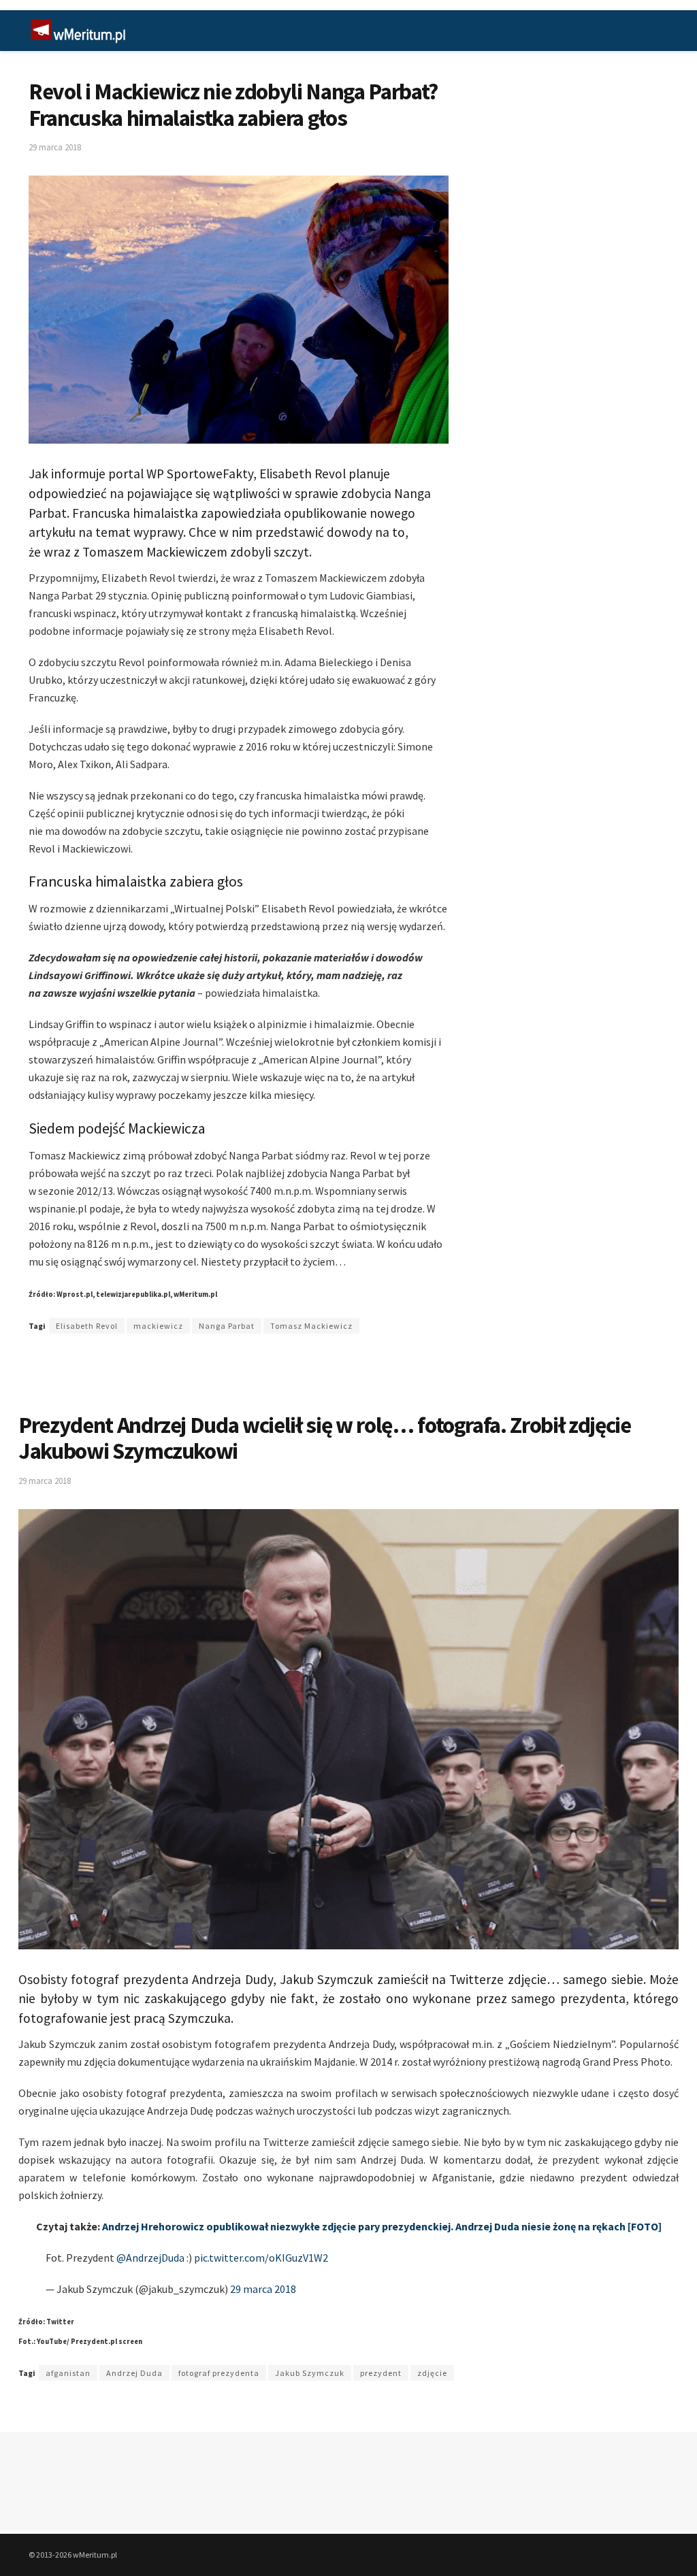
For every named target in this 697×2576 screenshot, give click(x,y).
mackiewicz (158, 1326)
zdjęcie (432, 2373)
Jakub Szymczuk (310, 2373)
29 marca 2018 (55, 147)
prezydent (381, 2373)
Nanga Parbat (227, 1326)
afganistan (68, 2373)
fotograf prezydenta (219, 2373)
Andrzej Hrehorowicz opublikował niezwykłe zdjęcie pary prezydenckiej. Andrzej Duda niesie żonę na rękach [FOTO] (382, 2226)
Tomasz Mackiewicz (311, 1326)
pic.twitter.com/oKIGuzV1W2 (261, 2258)
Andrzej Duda (134, 2373)
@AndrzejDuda (150, 2258)
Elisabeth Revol (87, 1326)
